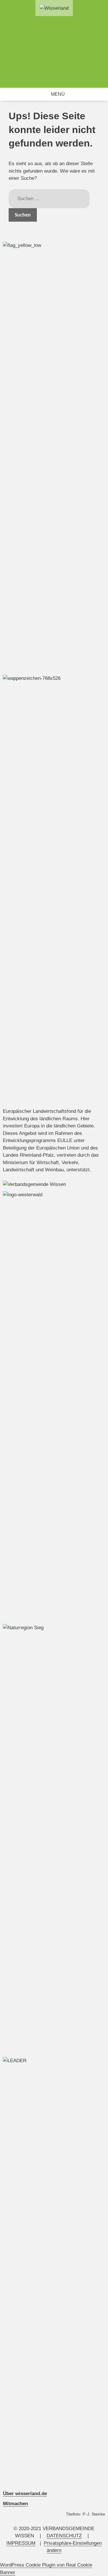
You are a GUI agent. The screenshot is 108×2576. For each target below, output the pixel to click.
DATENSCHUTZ (64, 2536)
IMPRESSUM (21, 2543)
